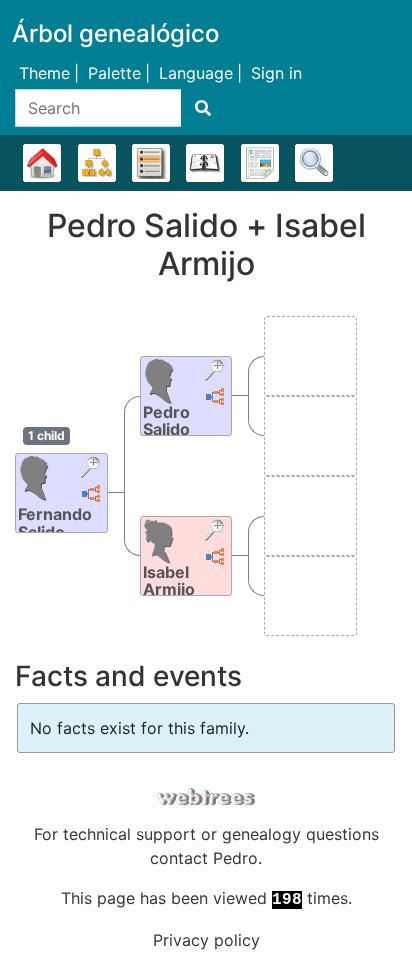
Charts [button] (97, 163)
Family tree (42, 163)
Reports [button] (260, 163)
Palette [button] (114, 73)
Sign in (276, 73)
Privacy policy (206, 940)
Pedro (235, 858)
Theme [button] (44, 73)
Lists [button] (151, 163)
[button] (92, 469)
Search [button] (314, 163)
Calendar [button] (205, 163)
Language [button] (196, 73)
